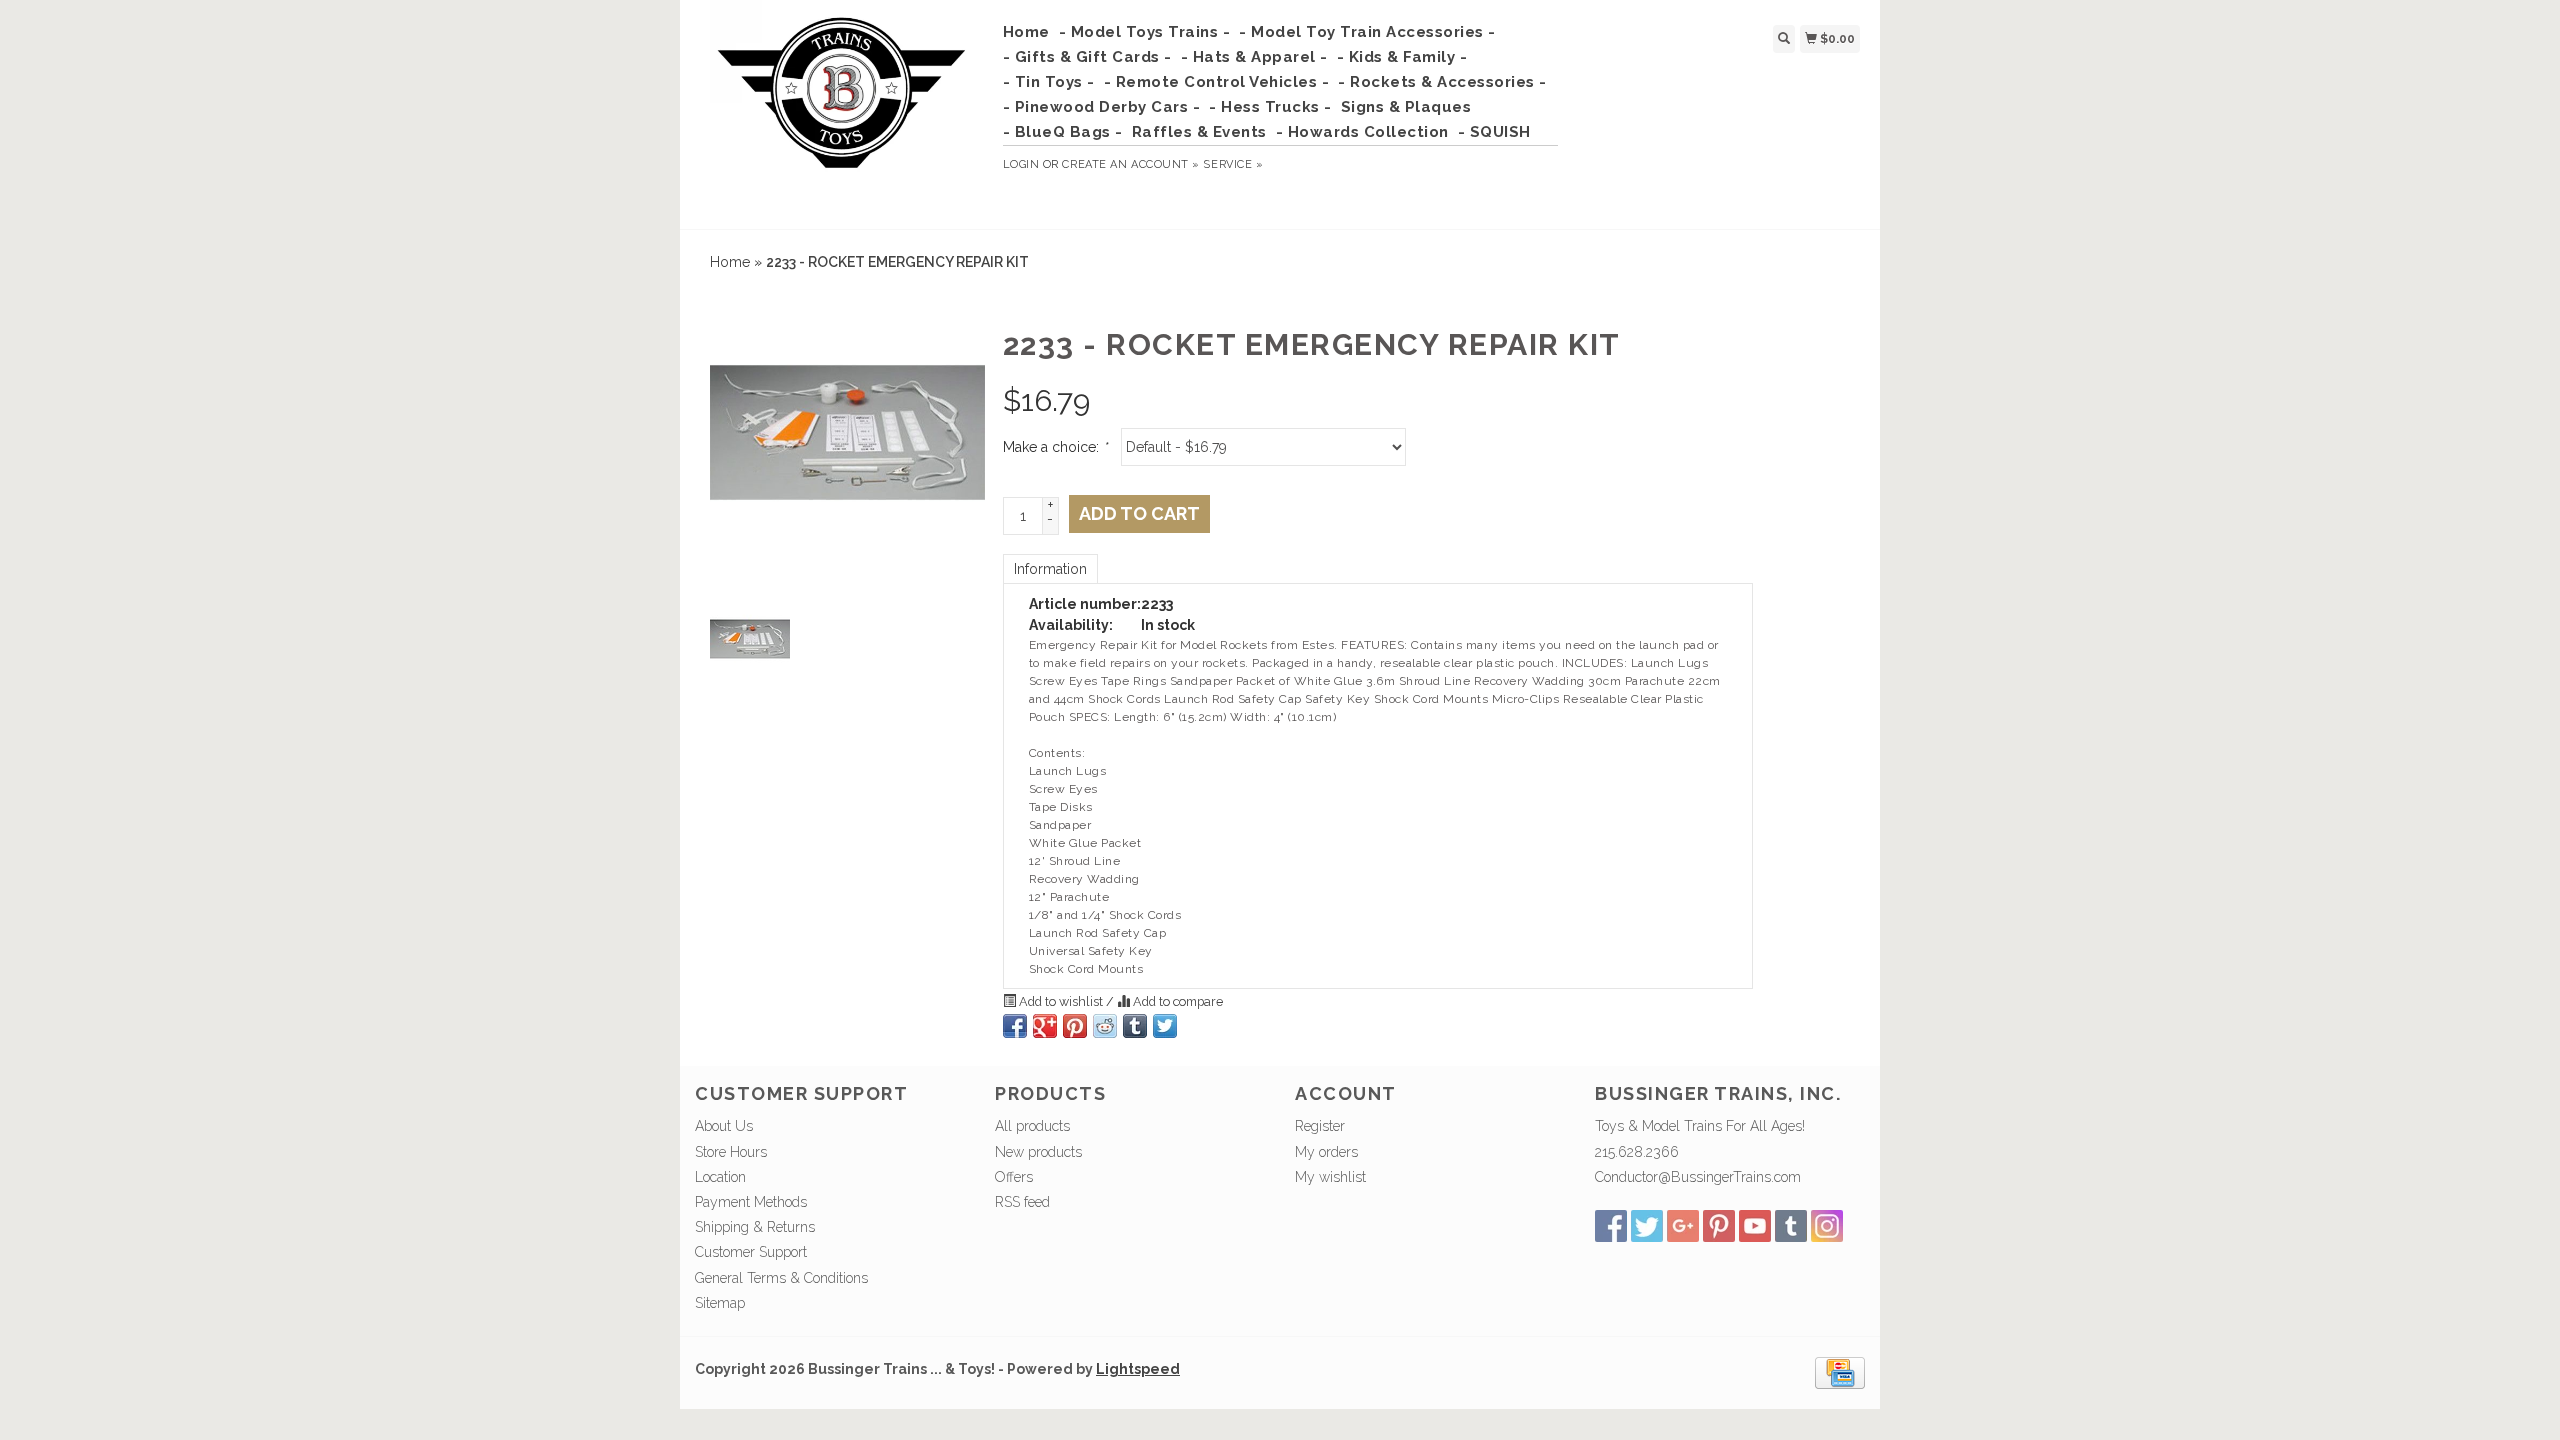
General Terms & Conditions (781, 1278)
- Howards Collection (1362, 132)
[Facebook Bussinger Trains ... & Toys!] (1611, 1226)
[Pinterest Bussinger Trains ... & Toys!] (1719, 1226)
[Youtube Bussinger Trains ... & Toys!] (1755, 1226)
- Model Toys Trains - (1145, 32)
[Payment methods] (1840, 1372)
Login (1021, 164)
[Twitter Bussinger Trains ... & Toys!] (1647, 1226)
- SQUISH (1494, 132)
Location (720, 1177)
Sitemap (720, 1303)
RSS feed (1022, 1202)
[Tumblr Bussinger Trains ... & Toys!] (1791, 1226)
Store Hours (731, 1152)
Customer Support (751, 1252)
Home (1026, 32)
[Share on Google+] (1045, 1026)
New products (1038, 1152)
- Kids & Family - (1402, 57)
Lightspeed (1138, 1369)
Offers (1014, 1177)
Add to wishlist (1061, 1001)
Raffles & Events (1199, 132)
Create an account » (1130, 164)
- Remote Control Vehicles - (1217, 82)
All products (1032, 1126)
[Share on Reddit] (1105, 1026)
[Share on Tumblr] (1135, 1026)
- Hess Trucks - (1270, 107)
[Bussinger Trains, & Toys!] (841, 112)
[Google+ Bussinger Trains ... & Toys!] (1683, 1226)
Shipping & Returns (755, 1227)
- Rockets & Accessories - (1442, 82)
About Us (724, 1126)
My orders (1326, 1152)
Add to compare (1176, 1001)
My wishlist (1330, 1177)
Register (1320, 1126)
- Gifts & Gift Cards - (1087, 57)
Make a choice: (1055, 447)
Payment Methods (751, 1202)
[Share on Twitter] (1165, 1026)
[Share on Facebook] (1015, 1026)
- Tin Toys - (1049, 82)
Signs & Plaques (1406, 107)
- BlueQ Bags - (1063, 132)
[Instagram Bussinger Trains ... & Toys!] (1827, 1226)
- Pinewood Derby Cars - (1102, 107)
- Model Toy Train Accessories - (1367, 32)
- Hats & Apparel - (1254, 57)
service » (1233, 164)
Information (1050, 569)
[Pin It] (1075, 1026)
